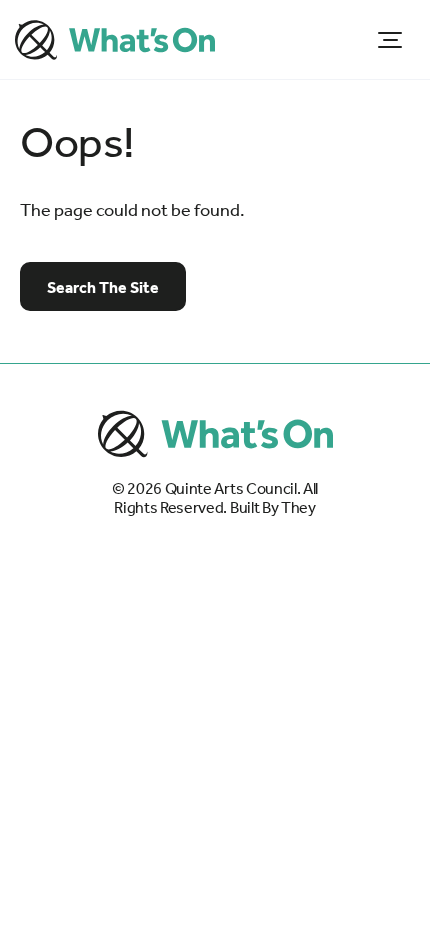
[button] (390, 39)
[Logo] (115, 40)
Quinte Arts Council (231, 489)
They (298, 508)
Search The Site (103, 287)
